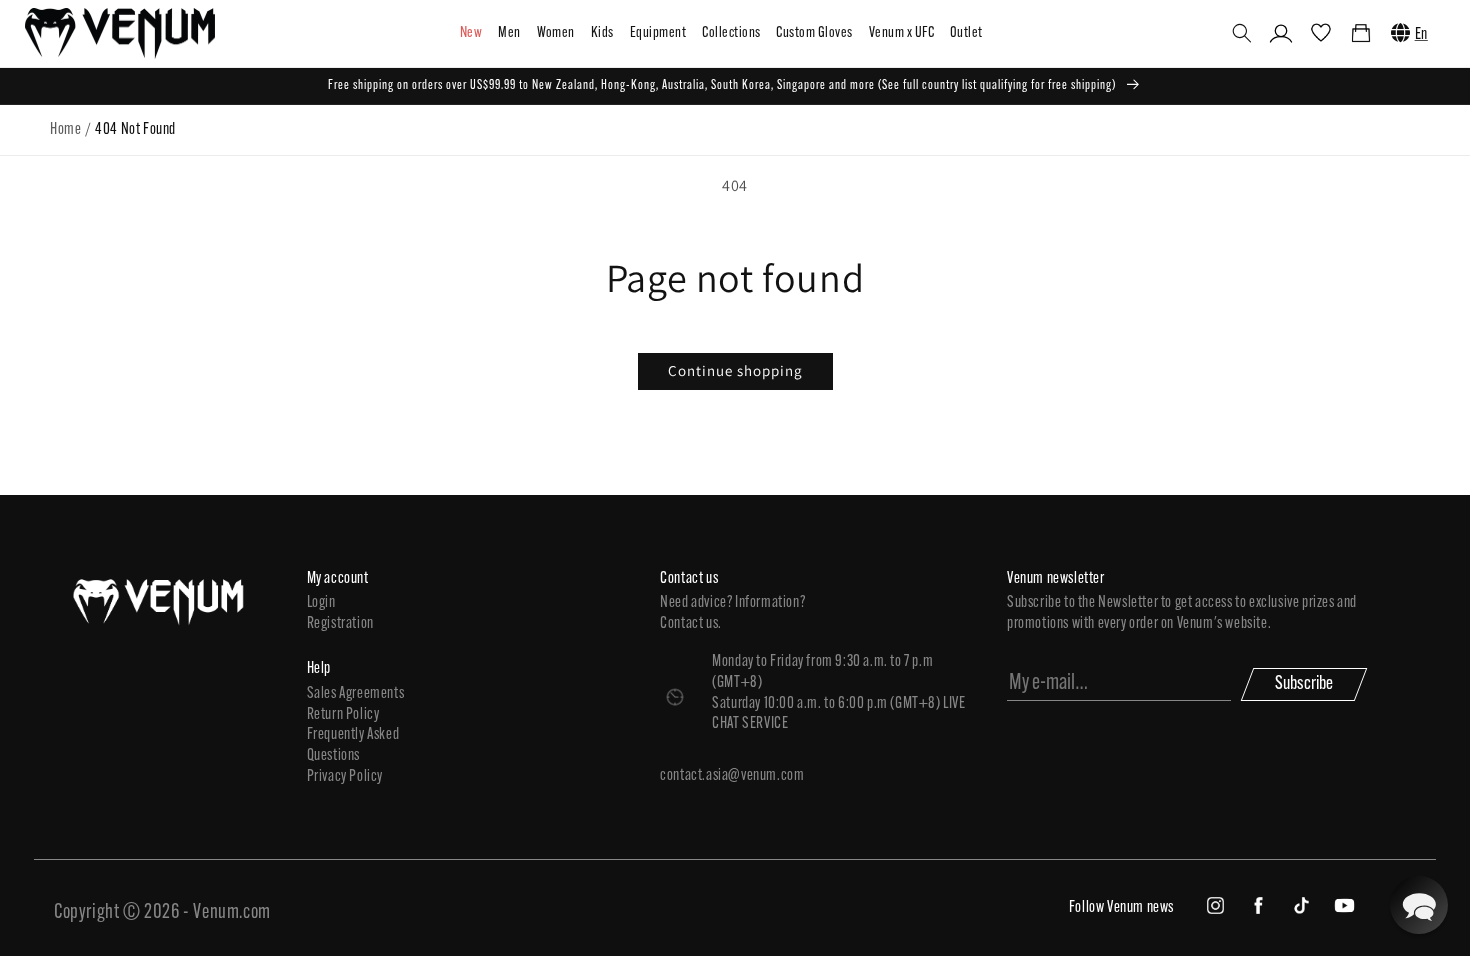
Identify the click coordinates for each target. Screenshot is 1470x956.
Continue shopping (735, 370)
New (471, 33)
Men (509, 33)
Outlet (966, 33)
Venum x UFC (901, 33)
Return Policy (343, 715)
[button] (1242, 33)
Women (556, 33)
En (1421, 35)
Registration (340, 624)
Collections (731, 33)
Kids (602, 33)
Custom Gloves (814, 33)
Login (321, 603)
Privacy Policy (345, 777)
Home (65, 130)
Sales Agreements (356, 694)
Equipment (658, 33)
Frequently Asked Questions (353, 745)
